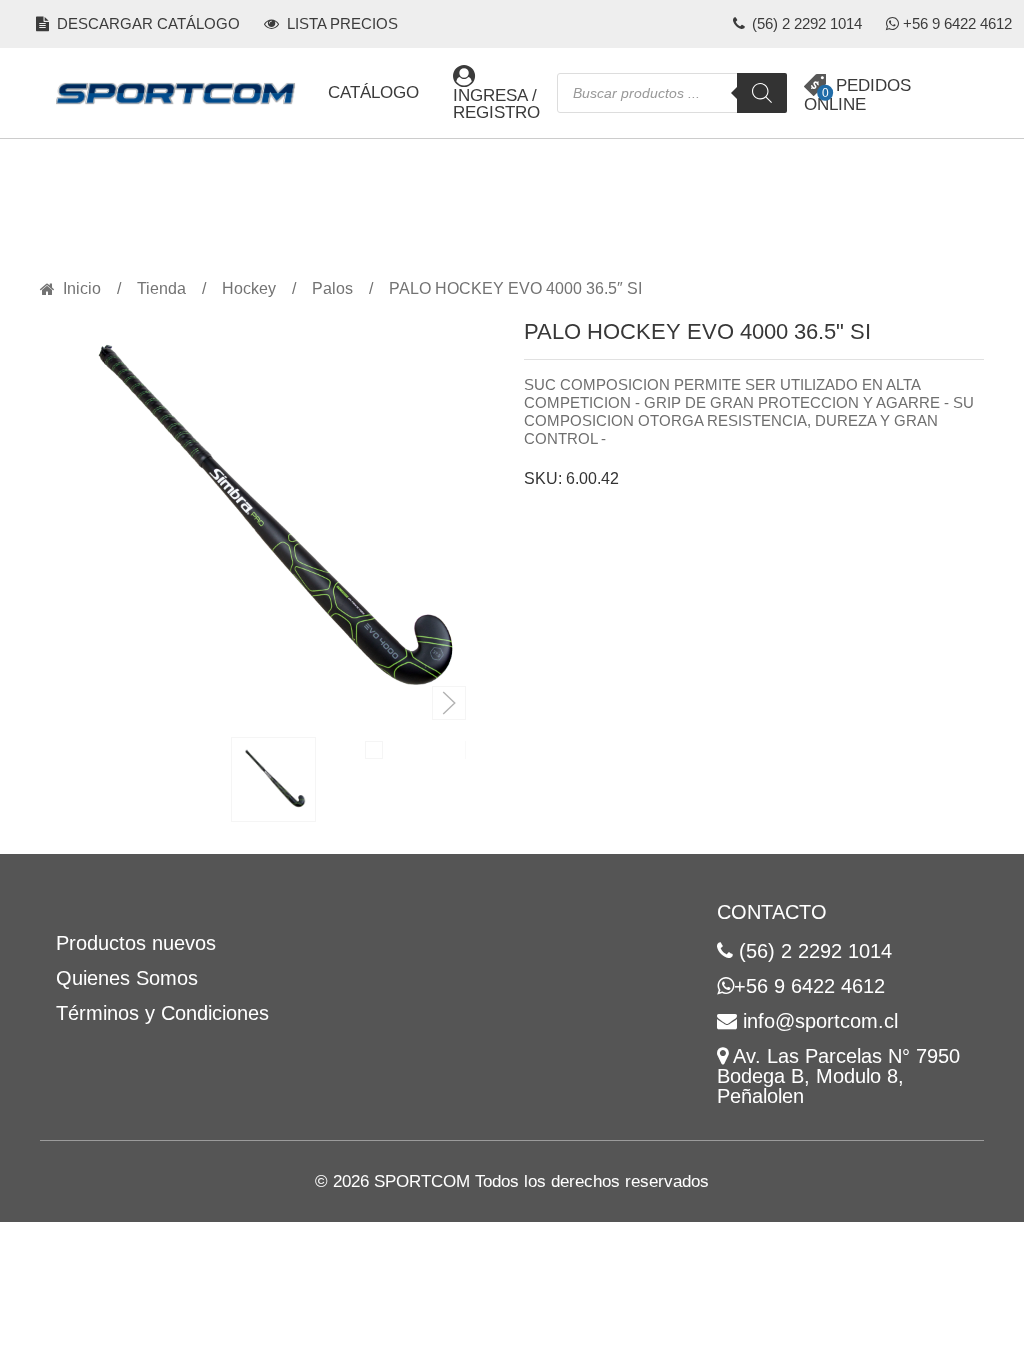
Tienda (161, 289)
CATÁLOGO (373, 92)
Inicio (82, 289)
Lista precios (340, 23)
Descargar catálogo (146, 23)
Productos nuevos (136, 943)
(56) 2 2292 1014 (805, 23)
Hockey (249, 289)
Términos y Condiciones (162, 1013)
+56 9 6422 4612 (957, 23)
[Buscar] (762, 93)
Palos (332, 289)
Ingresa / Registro (496, 104)
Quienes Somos (127, 978)
